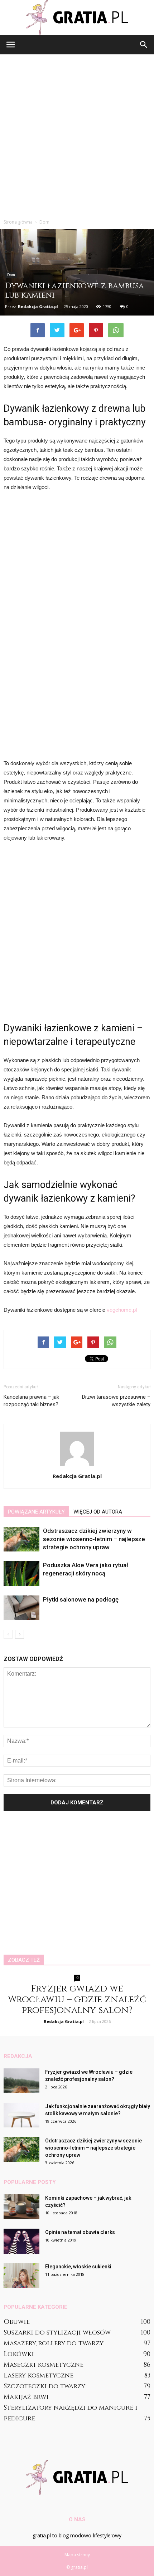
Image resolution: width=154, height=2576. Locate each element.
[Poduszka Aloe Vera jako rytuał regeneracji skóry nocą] (21, 1573)
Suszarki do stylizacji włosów (57, 2333)
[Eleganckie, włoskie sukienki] (21, 2275)
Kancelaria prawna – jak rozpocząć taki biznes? (31, 1401)
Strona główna (18, 222)
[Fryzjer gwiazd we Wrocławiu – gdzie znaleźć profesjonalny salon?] (21, 2081)
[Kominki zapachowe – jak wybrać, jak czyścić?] (21, 2207)
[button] (144, 45)
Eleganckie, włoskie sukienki (78, 2267)
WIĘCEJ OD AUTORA (98, 1512)
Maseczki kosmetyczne (44, 2365)
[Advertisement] (77, 135)
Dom (11, 275)
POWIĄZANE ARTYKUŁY (36, 1512)
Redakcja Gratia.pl (38, 306)
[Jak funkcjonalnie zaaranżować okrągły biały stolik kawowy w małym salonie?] (21, 2115)
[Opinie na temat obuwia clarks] (21, 2241)
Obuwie (17, 2322)
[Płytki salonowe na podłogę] (21, 1608)
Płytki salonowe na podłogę (81, 1599)
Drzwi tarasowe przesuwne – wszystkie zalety (116, 1401)
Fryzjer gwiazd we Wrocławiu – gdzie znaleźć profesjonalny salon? (77, 2000)
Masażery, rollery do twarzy (54, 2343)
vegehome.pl (122, 1310)
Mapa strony (77, 2555)
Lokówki (19, 2354)
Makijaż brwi (26, 2397)
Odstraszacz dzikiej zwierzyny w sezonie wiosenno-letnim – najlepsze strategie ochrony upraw (94, 1539)
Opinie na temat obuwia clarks (80, 2232)
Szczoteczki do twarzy (44, 2386)
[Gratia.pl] (77, 18)
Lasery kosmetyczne (38, 2375)
